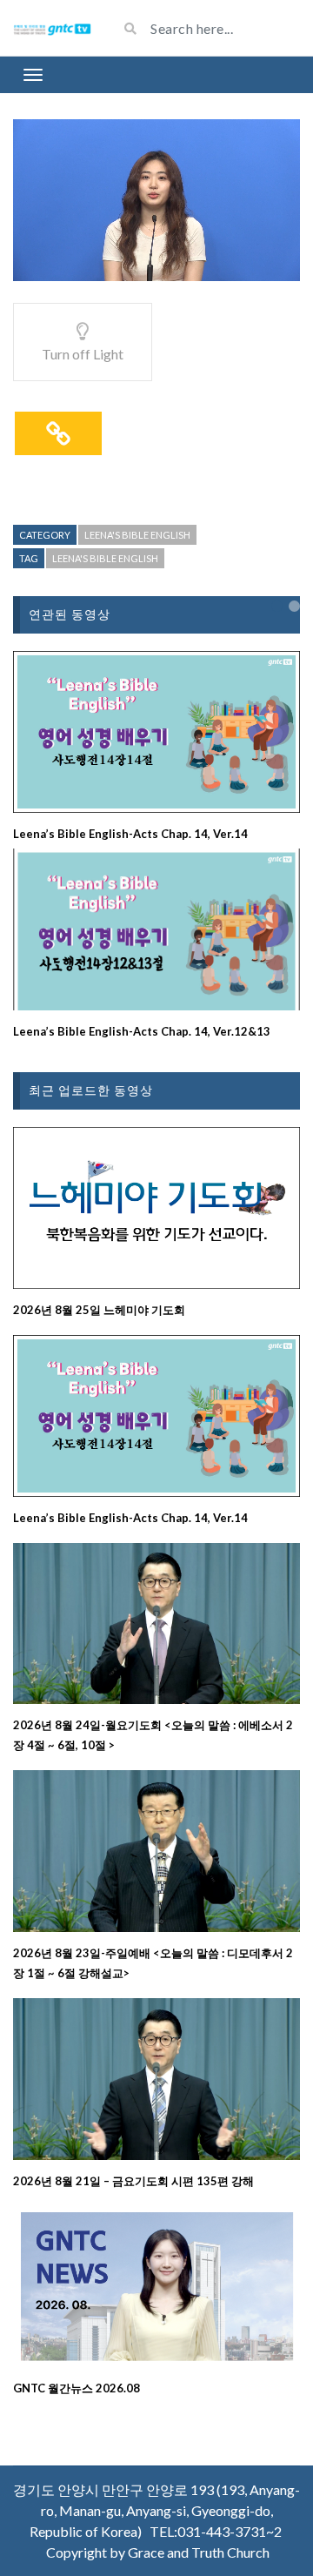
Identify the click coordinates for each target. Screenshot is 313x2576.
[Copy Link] (58, 433)
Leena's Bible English (137, 535)
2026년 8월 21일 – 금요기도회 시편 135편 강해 (133, 2181)
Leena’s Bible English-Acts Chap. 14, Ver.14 (130, 834)
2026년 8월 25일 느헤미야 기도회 (99, 1310)
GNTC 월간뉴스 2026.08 (77, 2388)
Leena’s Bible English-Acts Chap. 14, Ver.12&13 (142, 1031)
